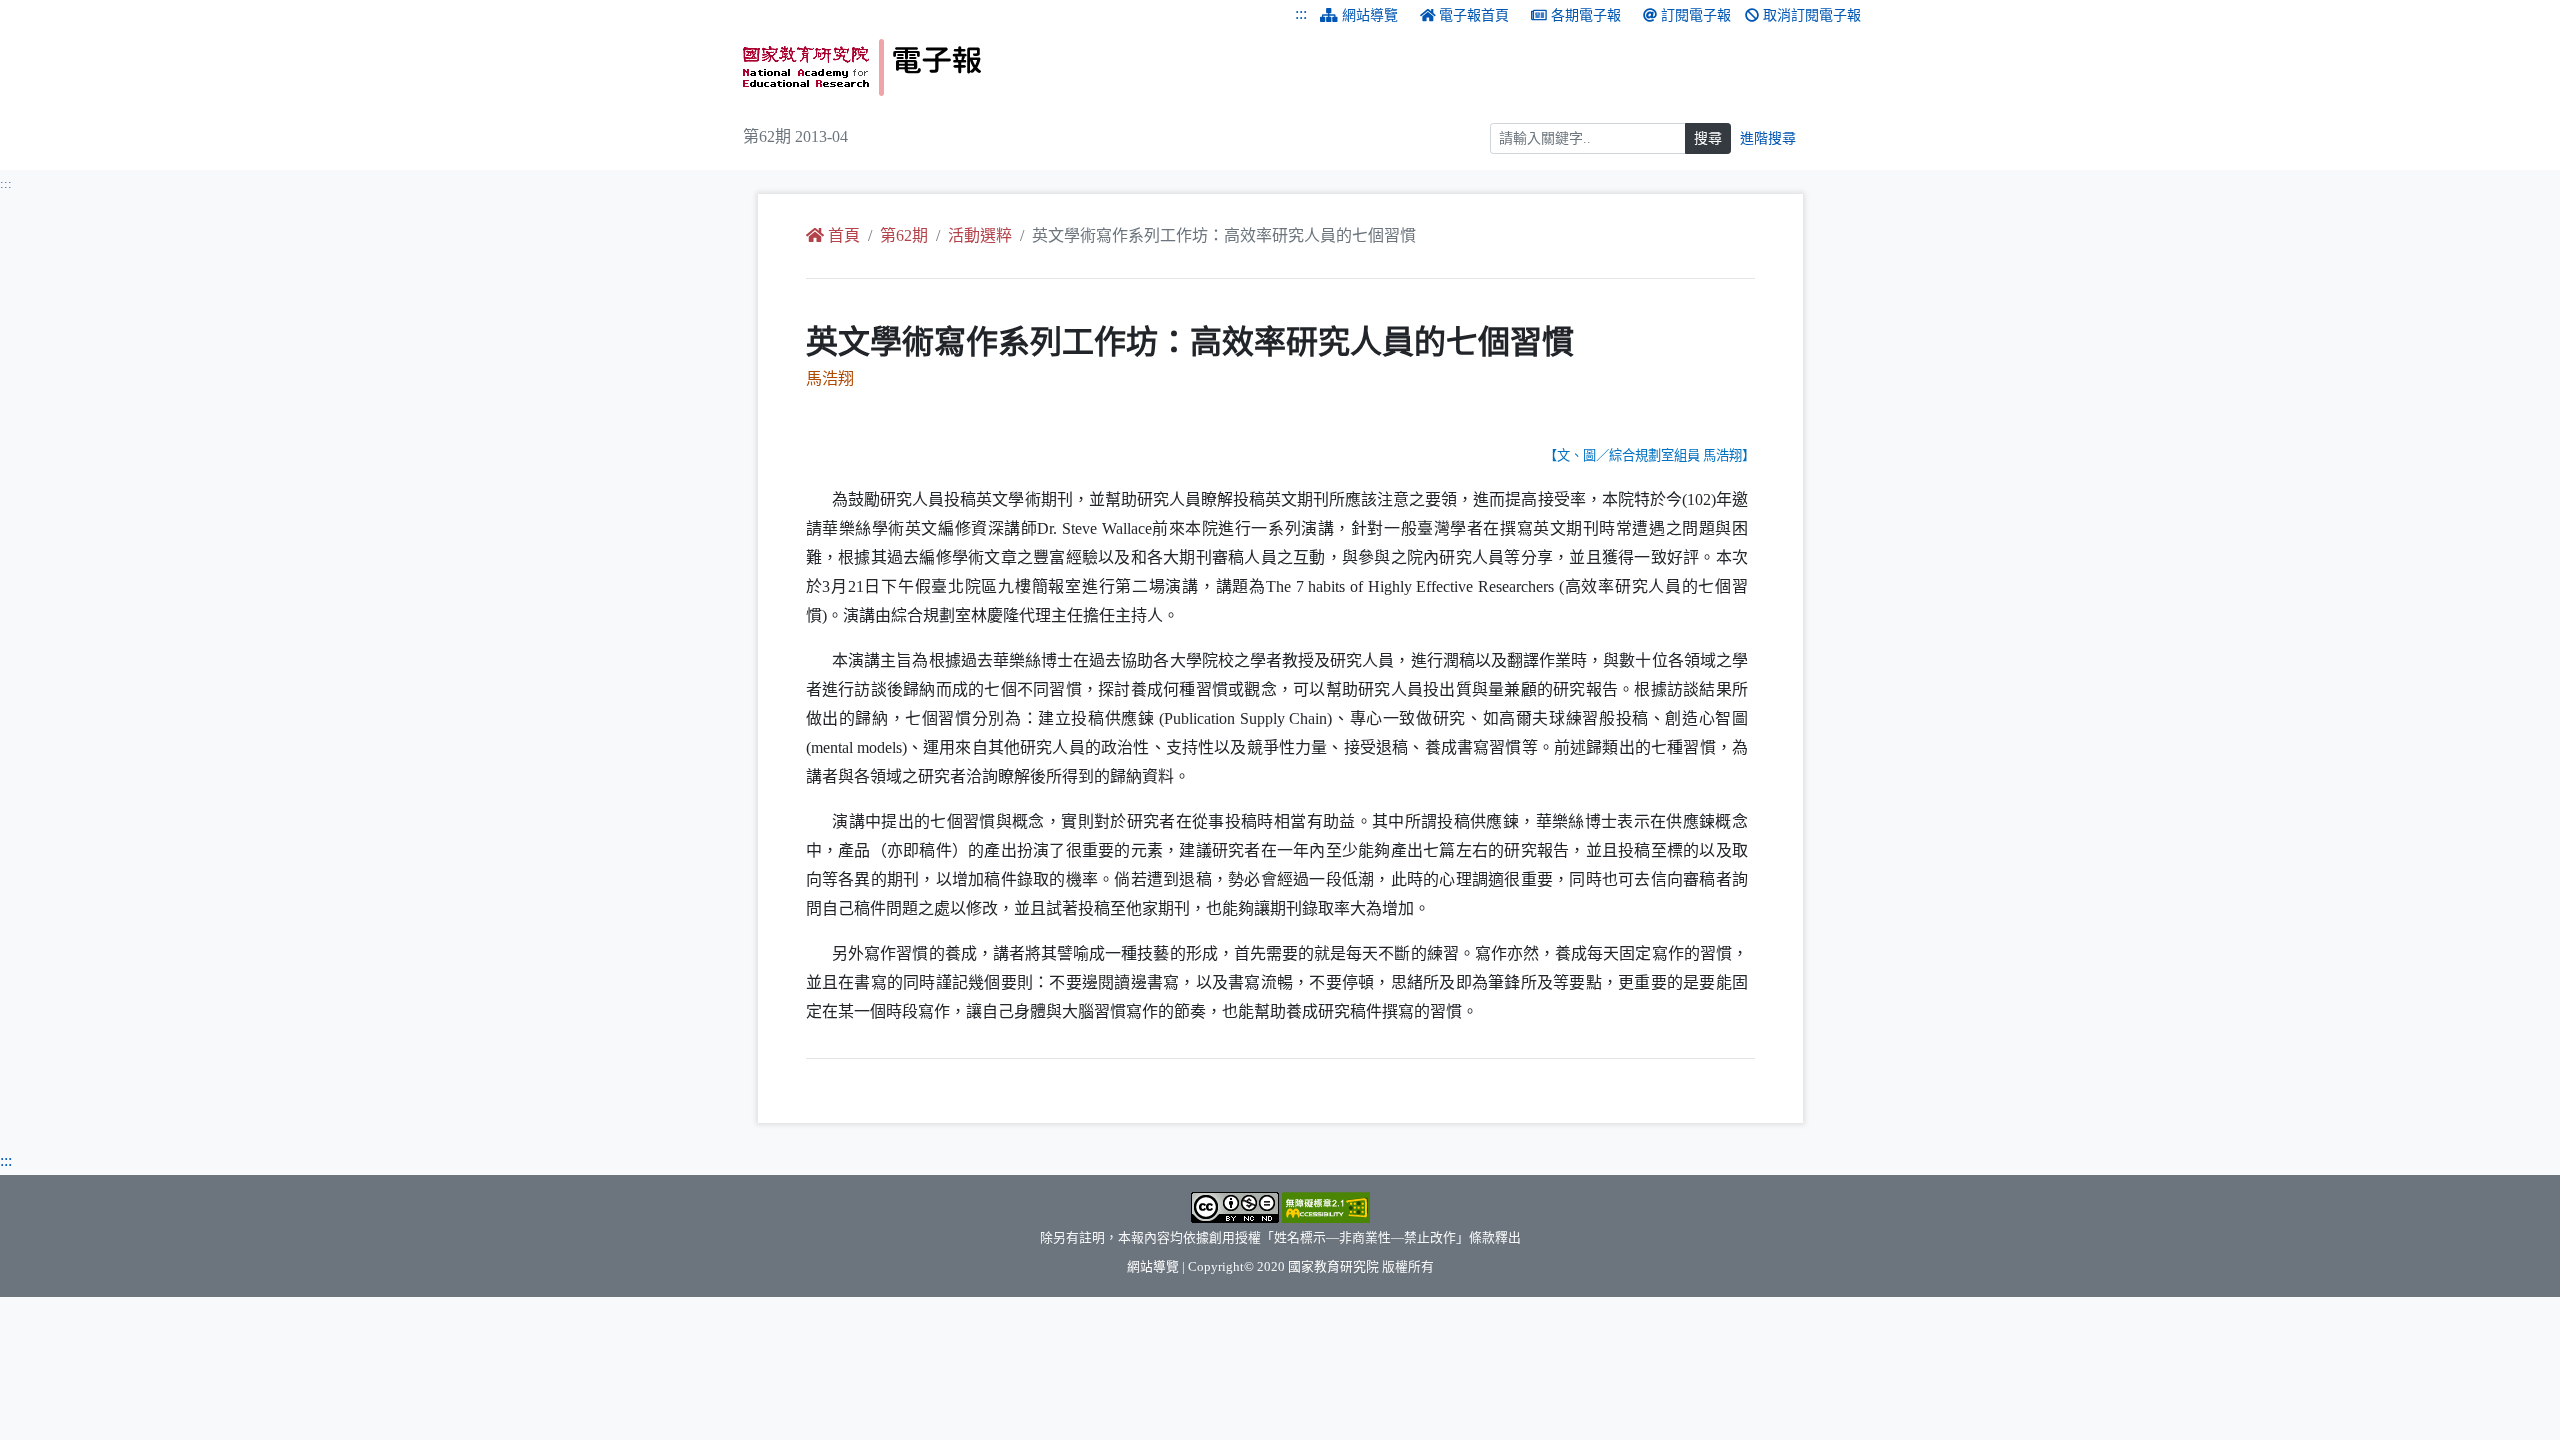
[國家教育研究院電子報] (1004, 67)
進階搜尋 (1768, 138)
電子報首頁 (1474, 15)
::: (1301, 13)
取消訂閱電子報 (1812, 15)
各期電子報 (1586, 15)
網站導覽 (1370, 15)
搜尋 (1708, 138)
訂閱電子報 (1696, 15)
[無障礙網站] (1326, 1206)
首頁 (844, 235)
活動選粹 (980, 235)
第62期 (904, 235)
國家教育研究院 (1333, 1267)
